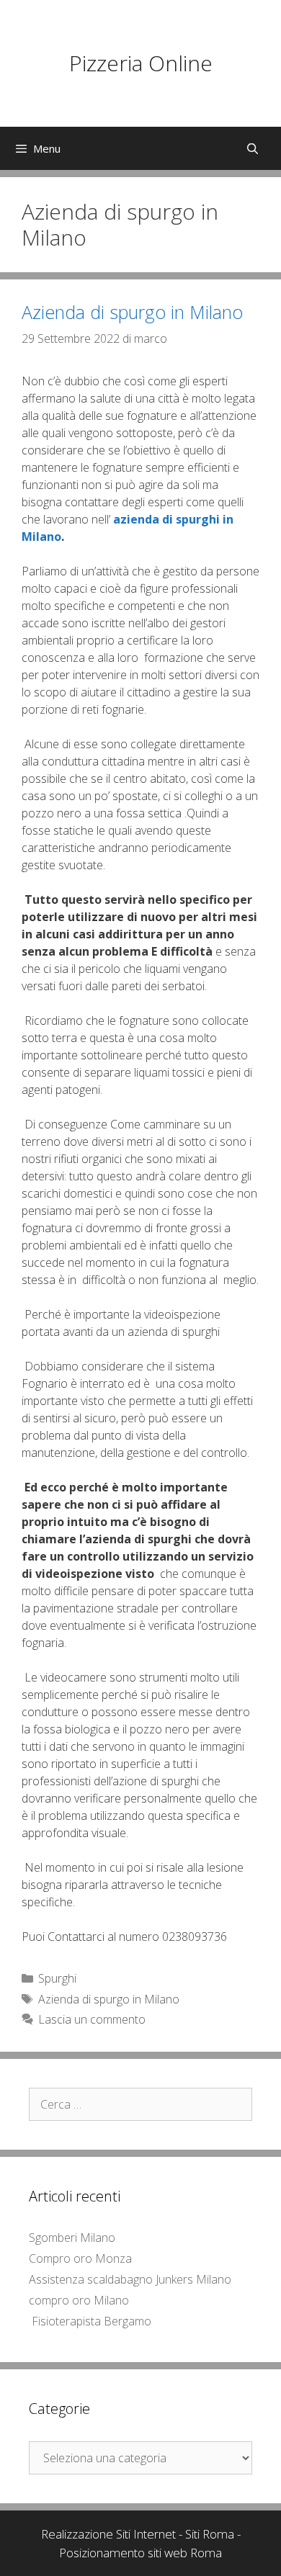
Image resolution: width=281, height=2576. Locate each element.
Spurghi (57, 1978)
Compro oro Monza (80, 2258)
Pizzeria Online (141, 63)
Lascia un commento (92, 2019)
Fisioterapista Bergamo (92, 2321)
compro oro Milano (79, 2300)
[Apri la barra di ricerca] (253, 148)
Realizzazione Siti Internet (108, 2534)
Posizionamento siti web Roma (140, 2553)
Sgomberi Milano (72, 2238)
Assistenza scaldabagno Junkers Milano (130, 2279)
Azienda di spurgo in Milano (132, 312)
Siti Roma (210, 2534)
